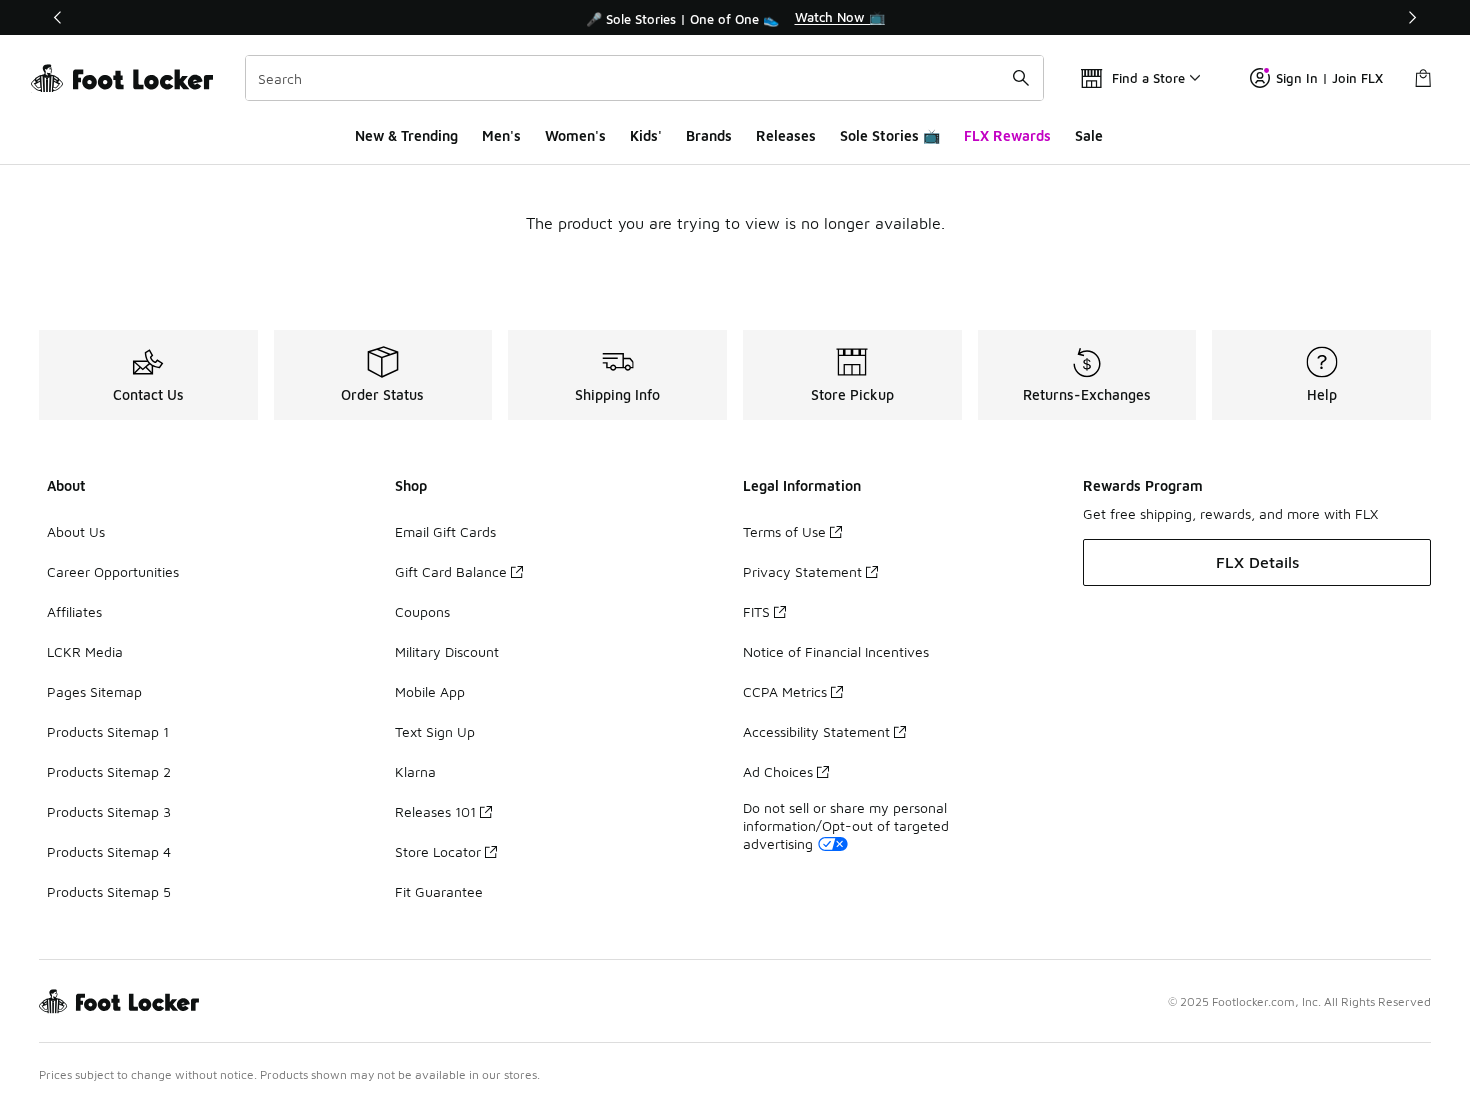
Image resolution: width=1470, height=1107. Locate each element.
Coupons (422, 611)
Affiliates (74, 611)
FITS (756, 611)
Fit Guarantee (439, 891)
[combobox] (644, 78)
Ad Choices (778, 771)
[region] (735, 18)
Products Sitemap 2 (109, 771)
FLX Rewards (1007, 135)
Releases (786, 135)
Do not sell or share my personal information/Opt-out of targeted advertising (846, 825)
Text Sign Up (435, 731)
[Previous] (58, 17)
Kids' (646, 135)
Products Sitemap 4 (109, 851)
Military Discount (447, 651)
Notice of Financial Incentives (836, 651)
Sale (1089, 135)
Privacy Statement (802, 571)
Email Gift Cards (445, 531)
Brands (709, 135)
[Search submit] (1021, 78)
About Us (76, 531)
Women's (575, 135)
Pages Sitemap (94, 691)
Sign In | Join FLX (1329, 78)
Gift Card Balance (451, 571)
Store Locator (438, 851)
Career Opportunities (113, 571)
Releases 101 (435, 811)
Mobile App (430, 691)
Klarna (415, 771)
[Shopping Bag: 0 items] (1423, 78)
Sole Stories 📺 (890, 135)
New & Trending (406, 135)
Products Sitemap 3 (109, 811)
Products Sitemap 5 (109, 891)
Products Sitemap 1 (108, 731)
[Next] (1412, 17)
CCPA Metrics (785, 691)
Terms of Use (784, 531)
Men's (501, 135)
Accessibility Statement (816, 731)
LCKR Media (85, 651)
